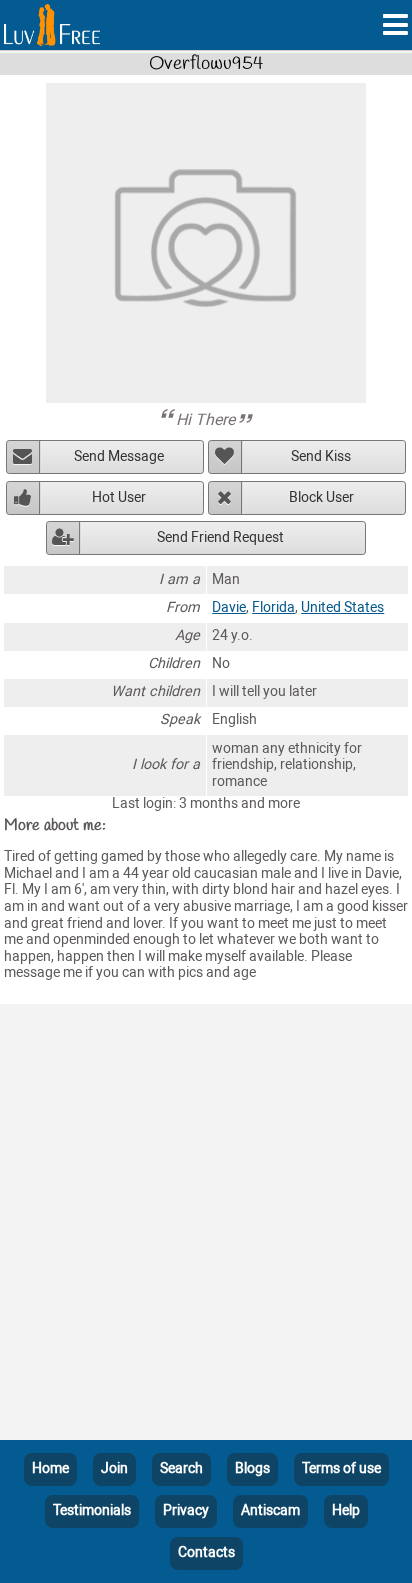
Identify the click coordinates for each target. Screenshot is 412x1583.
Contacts (206, 1552)
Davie (229, 607)
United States (342, 607)
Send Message (119, 456)
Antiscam (270, 1510)
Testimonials (92, 1510)
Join (114, 1468)
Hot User (119, 497)
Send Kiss (321, 456)
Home (50, 1468)
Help (346, 1510)
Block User (321, 497)
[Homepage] (52, 25)
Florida (273, 607)
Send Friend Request (220, 537)
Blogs (252, 1468)
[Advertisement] (206, 1226)
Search (181, 1468)
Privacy (186, 1510)
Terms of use (341, 1468)
